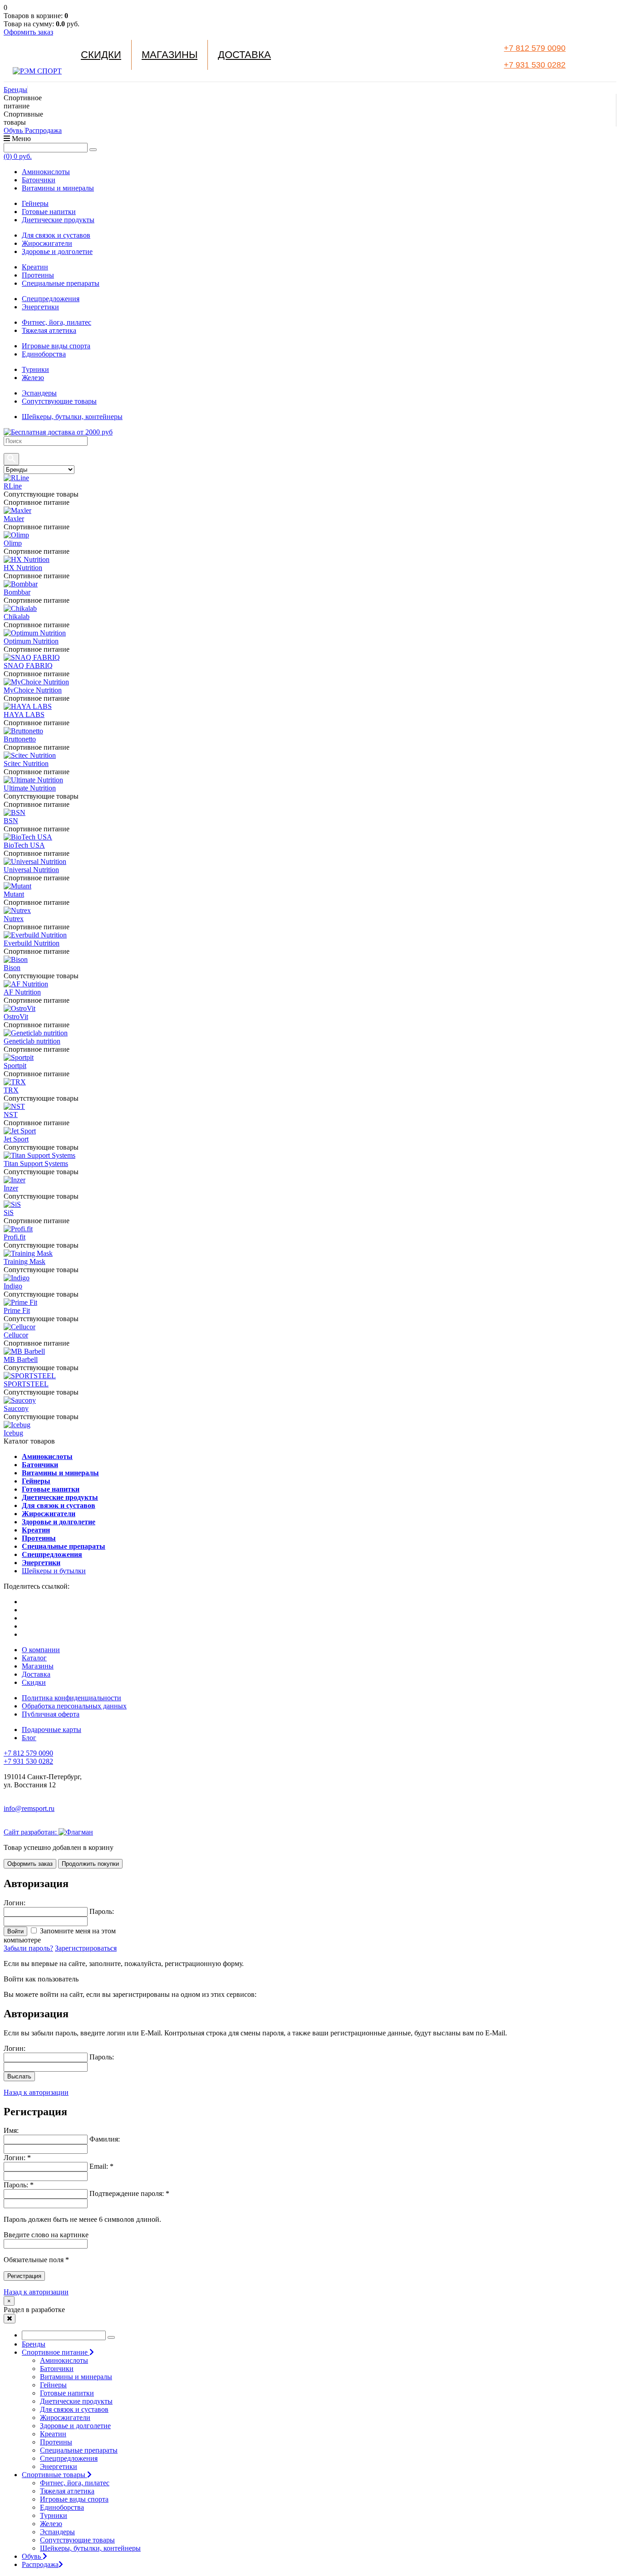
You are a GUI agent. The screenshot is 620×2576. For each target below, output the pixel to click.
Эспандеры (39, 393)
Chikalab (17, 617)
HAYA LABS (24, 715)
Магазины (170, 55)
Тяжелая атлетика (49, 330)
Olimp (13, 543)
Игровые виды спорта (56, 346)
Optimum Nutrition (31, 641)
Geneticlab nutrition (32, 1041)
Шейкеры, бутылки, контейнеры (72, 417)
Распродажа (43, 130)
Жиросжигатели (47, 243)
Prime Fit (17, 1310)
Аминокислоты (46, 172)
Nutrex (14, 919)
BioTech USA (24, 845)
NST (11, 1115)
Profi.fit (15, 1237)
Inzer (11, 1188)
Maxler (14, 519)
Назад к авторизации (36, 2092)
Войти (15, 1931)
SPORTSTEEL (26, 1384)
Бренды (15, 90)
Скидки (101, 55)
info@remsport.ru (29, 1808)
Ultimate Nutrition (30, 788)
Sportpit (15, 1066)
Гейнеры (35, 203)
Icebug (13, 1433)
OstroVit (16, 1017)
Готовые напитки (49, 212)
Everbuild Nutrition (32, 943)
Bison (12, 968)
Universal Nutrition (31, 870)
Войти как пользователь (41, 1979)
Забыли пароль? (28, 1948)
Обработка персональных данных (74, 1706)
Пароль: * (19, 2185)
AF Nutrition (22, 992)
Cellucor (16, 1335)
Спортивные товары (54, 2475)
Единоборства (44, 354)
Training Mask (25, 1261)
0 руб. (18, 156)
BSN (11, 821)
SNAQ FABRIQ (28, 666)
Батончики (39, 180)
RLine (13, 486)
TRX (11, 1090)
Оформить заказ (28, 32)
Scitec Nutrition (26, 764)
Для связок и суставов (56, 235)
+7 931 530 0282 (535, 65)
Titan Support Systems (36, 1164)
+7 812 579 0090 (535, 48)
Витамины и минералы (58, 188)
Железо (33, 378)
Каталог (34, 1658)
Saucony (16, 1408)
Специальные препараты (61, 283)
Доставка (244, 55)
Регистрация (24, 2276)
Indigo (13, 1286)
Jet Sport (16, 1139)
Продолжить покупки (90, 1864)
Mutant (14, 894)
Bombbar (17, 592)
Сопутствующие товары (59, 401)
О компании (41, 1650)
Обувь (14, 130)
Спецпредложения (51, 299)
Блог (29, 1738)
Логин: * (17, 2158)
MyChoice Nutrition (33, 690)
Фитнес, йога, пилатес (57, 322)
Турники (35, 369)
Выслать (19, 2076)
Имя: (11, 2130)
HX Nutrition (23, 568)
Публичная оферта (51, 1714)
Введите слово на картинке (46, 2235)
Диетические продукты (58, 220)
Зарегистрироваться (86, 1948)
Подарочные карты (52, 1730)
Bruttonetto (20, 739)
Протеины (38, 275)
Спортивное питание (56, 2352)
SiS (9, 1212)
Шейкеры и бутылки (54, 1571)
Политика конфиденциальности (71, 1698)
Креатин (35, 267)
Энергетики (40, 307)
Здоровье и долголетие (57, 251)
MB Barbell (21, 1359)
